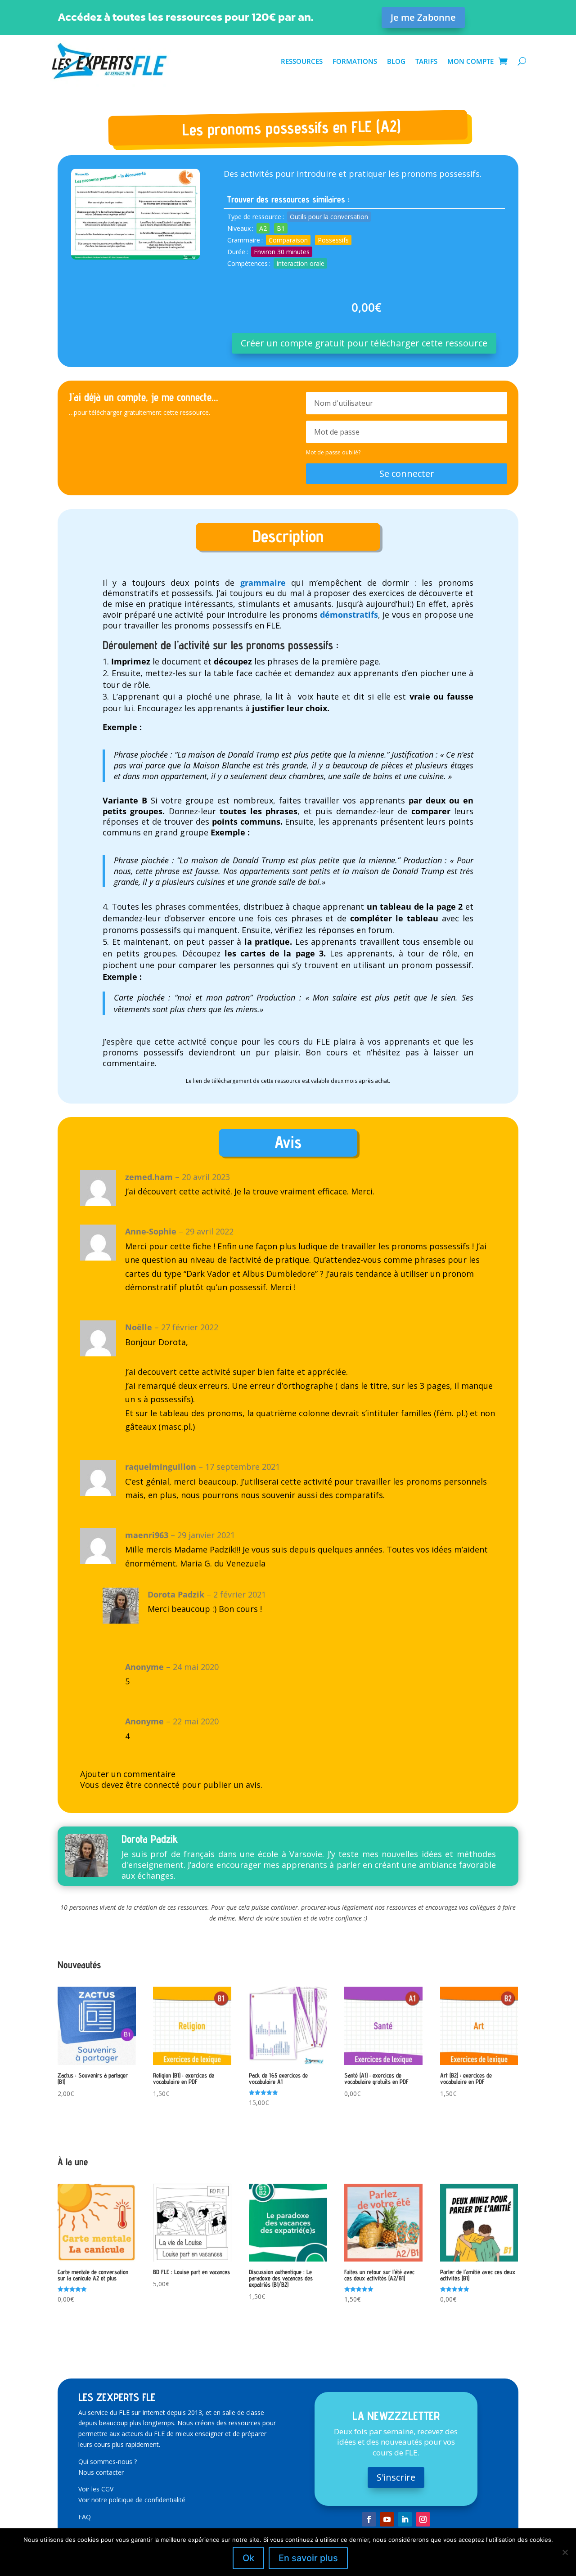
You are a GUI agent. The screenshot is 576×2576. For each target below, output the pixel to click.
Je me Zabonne (423, 17)
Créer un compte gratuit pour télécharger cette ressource (364, 343)
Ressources (302, 61)
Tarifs (426, 61)
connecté (162, 1785)
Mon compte (470, 61)
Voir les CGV (96, 2489)
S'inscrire (396, 2477)
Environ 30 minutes (282, 252)
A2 (263, 228)
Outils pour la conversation (329, 217)
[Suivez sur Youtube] (387, 2519)
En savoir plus (308, 2558)
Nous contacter (101, 2472)
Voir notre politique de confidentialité (132, 2500)
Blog (396, 61)
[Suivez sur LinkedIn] (405, 2519)
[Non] (565, 2552)
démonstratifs (349, 615)
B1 (281, 228)
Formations (355, 61)
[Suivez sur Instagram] (423, 2519)
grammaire (260, 583)
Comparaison (288, 240)
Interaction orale (300, 263)
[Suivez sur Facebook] (369, 2519)
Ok (248, 2558)
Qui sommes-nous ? (108, 2462)
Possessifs (333, 240)
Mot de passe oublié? (333, 452)
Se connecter (407, 473)
